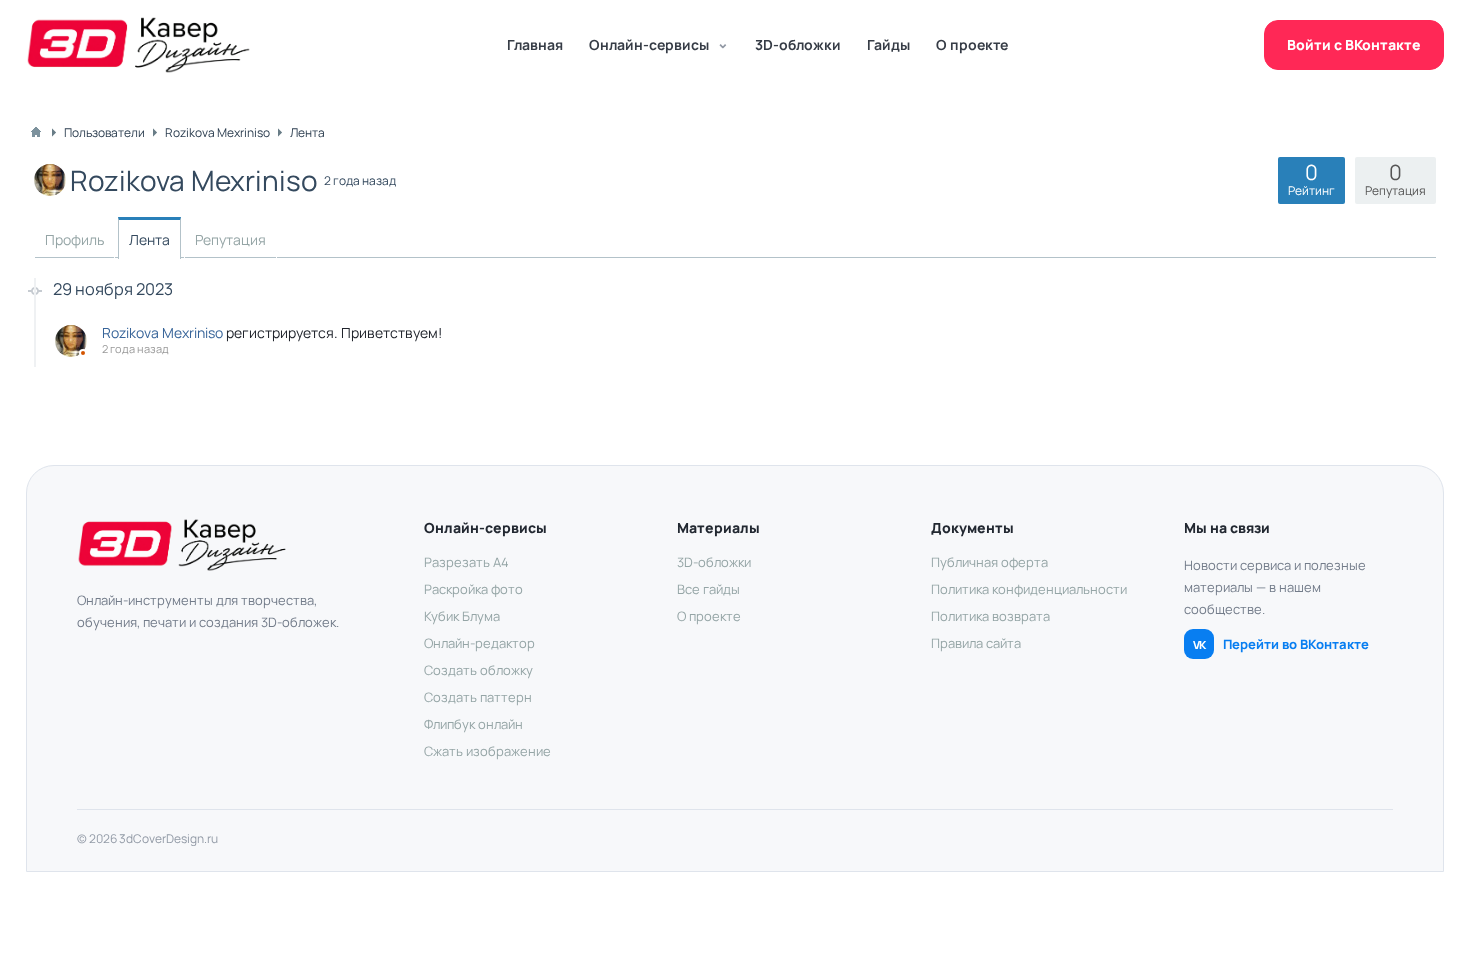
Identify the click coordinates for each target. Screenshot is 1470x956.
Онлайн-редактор (479, 643)
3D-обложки (798, 44)
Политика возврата (990, 616)
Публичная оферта (989, 562)
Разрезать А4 (466, 562)
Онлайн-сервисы (649, 44)
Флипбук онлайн (473, 724)
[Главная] (36, 132)
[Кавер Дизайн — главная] (138, 45)
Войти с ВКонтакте (1354, 44)
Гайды (888, 44)
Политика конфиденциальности (1029, 589)
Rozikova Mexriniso (162, 332)
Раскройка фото (473, 589)
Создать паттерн (478, 697)
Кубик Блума (462, 616)
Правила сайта (976, 643)
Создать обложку (478, 670)
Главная (535, 44)
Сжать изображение (487, 751)
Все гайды (708, 589)
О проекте (972, 44)
